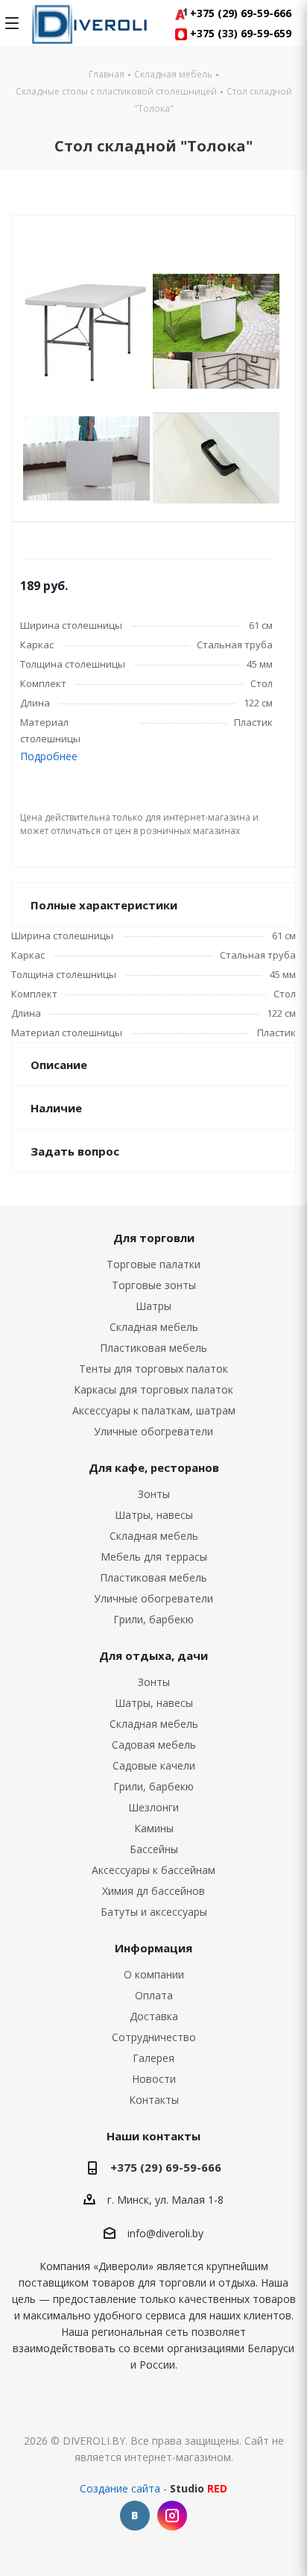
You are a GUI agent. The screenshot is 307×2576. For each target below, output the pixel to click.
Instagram (172, 2516)
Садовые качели (154, 1765)
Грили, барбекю (153, 1619)
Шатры (153, 1306)
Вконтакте (135, 2516)
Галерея (153, 2058)
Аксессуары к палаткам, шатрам (154, 1410)
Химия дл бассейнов (153, 1891)
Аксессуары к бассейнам (153, 1870)
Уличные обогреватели (153, 1431)
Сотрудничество (154, 2037)
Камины (154, 1828)
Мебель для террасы (154, 1557)
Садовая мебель (154, 1745)
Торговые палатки (153, 1264)
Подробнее (49, 756)
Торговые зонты (154, 1285)
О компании (154, 1974)
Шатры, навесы (154, 1515)
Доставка (154, 2016)
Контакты (154, 2100)
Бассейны (154, 1849)
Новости (154, 2079)
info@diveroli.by (165, 2233)
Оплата (154, 1995)
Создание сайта (120, 2488)
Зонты (154, 1494)
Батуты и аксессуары (154, 1912)
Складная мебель (154, 1327)
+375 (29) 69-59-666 (239, 13)
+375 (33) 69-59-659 (239, 33)
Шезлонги (153, 1807)
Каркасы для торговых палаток (153, 1389)
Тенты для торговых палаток (153, 1369)
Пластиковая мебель (153, 1348)
